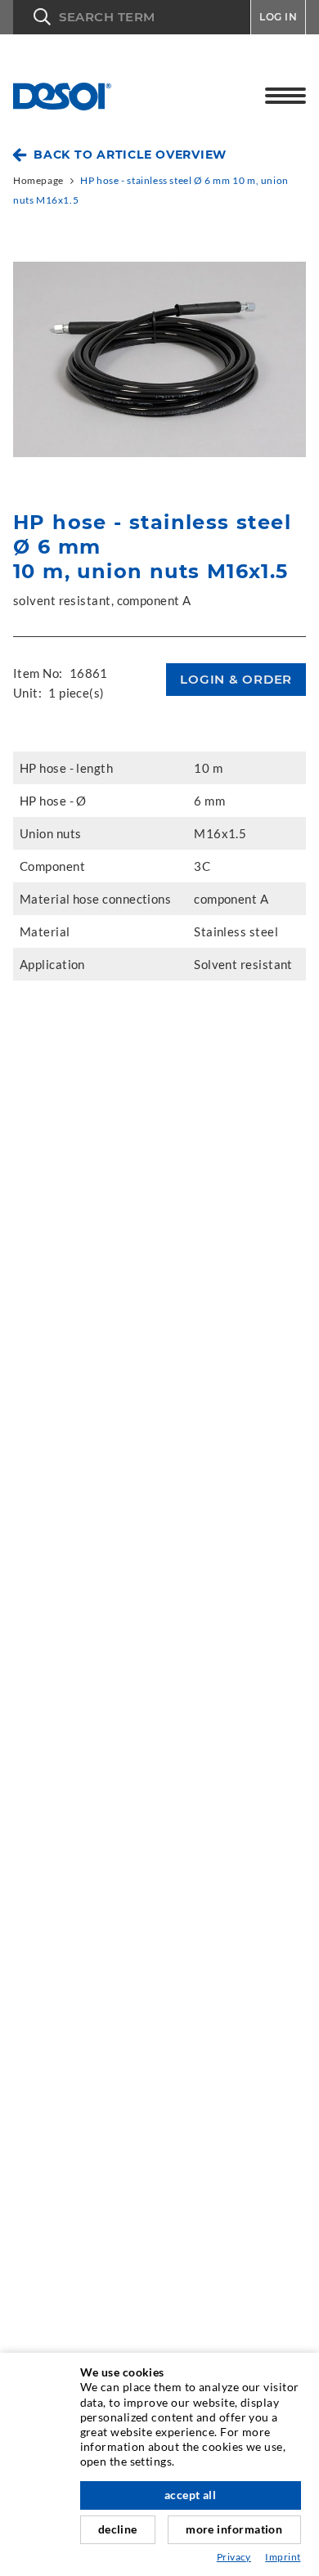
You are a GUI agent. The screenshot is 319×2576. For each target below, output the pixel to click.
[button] (132, 17)
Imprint (283, 2557)
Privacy (234, 2557)
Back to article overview (130, 155)
